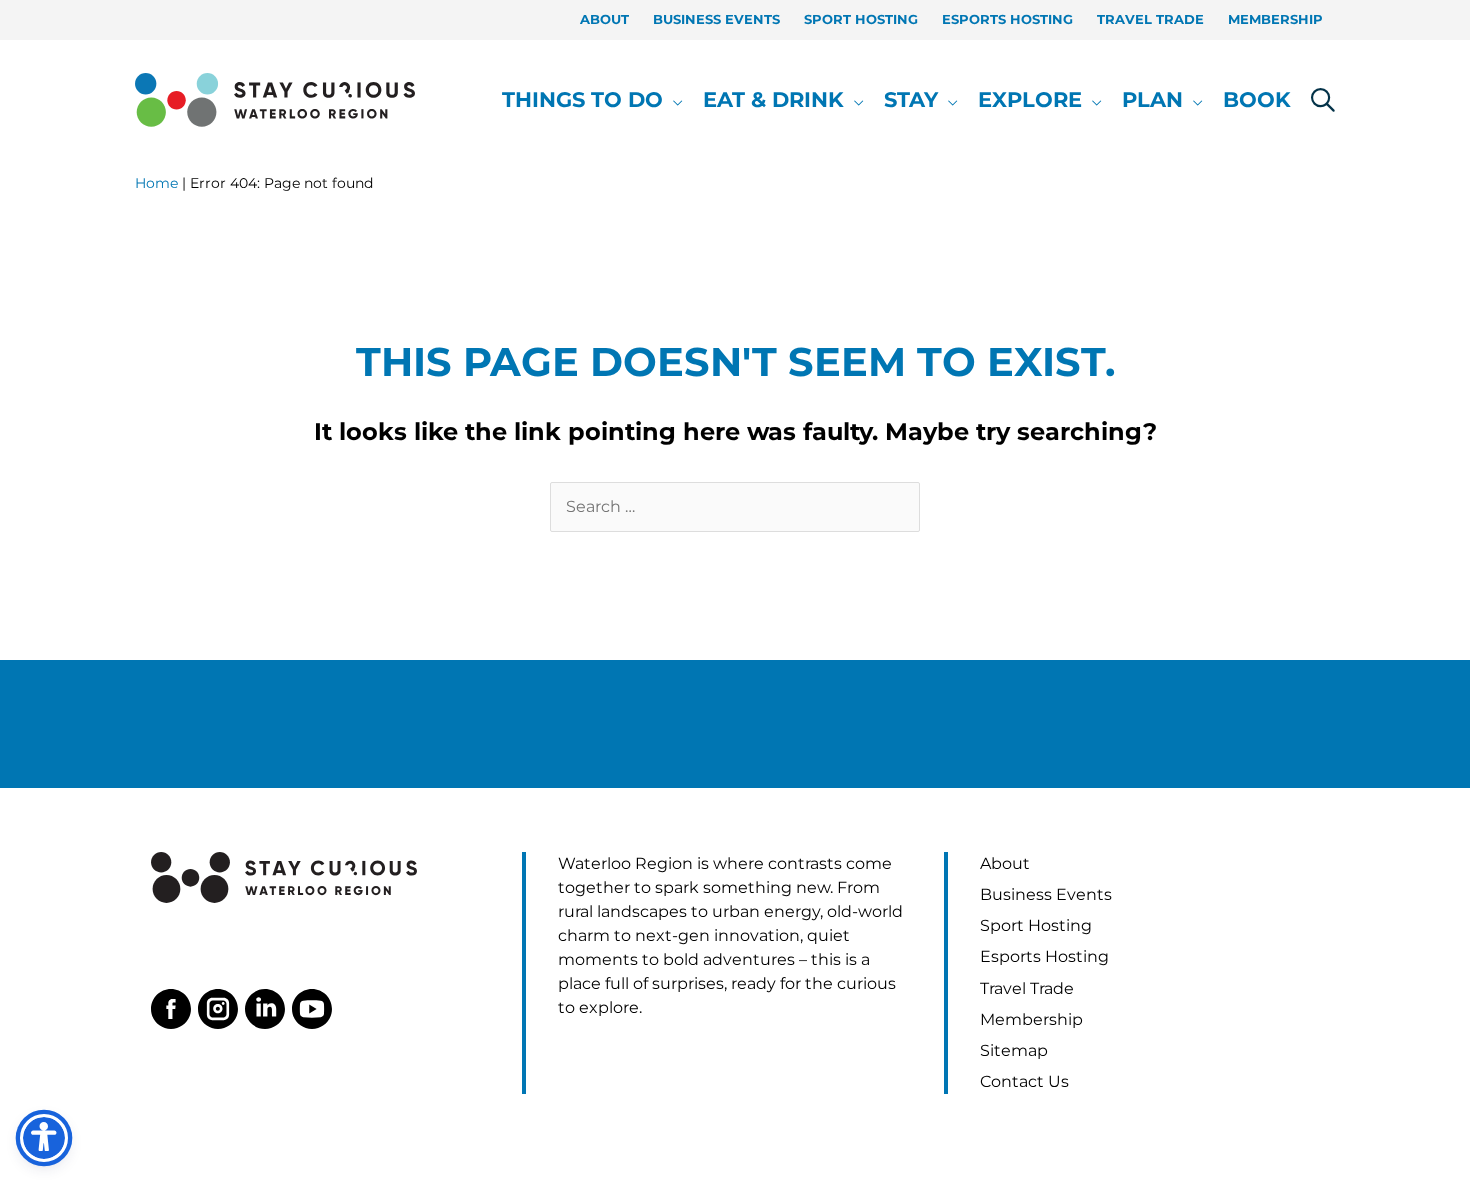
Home (156, 183)
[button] (673, 100)
